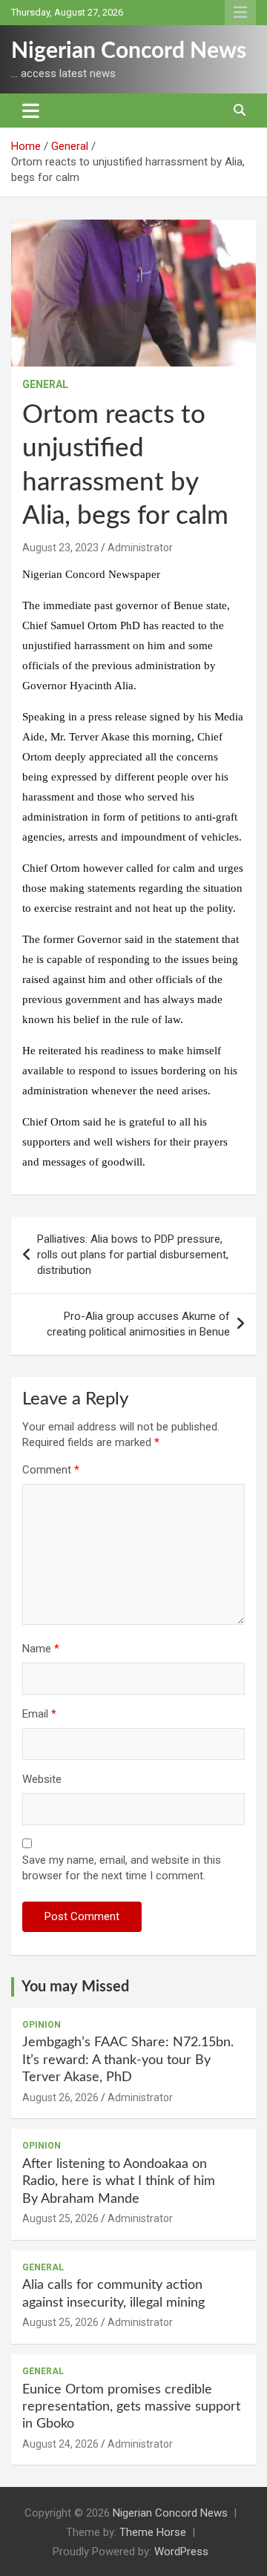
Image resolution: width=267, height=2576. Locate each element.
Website (42, 1779)
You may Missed (75, 1987)
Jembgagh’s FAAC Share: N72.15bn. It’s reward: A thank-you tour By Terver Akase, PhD (128, 2060)
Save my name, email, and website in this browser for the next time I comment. (122, 1868)
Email (39, 1714)
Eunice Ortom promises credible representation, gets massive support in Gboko (131, 2407)
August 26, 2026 (60, 2097)
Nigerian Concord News (129, 51)
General (45, 384)
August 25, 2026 (60, 2218)
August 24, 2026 (60, 2444)
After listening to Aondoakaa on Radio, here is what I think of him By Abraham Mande (119, 2182)
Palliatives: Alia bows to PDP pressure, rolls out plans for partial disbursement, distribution (133, 1255)
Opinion (42, 2025)
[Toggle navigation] (31, 111)
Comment (51, 1470)
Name (41, 1649)
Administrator (140, 548)
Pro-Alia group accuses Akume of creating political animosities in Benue (138, 1324)
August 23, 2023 (60, 548)
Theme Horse (153, 2532)
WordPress (181, 2552)
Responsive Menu (240, 13)
